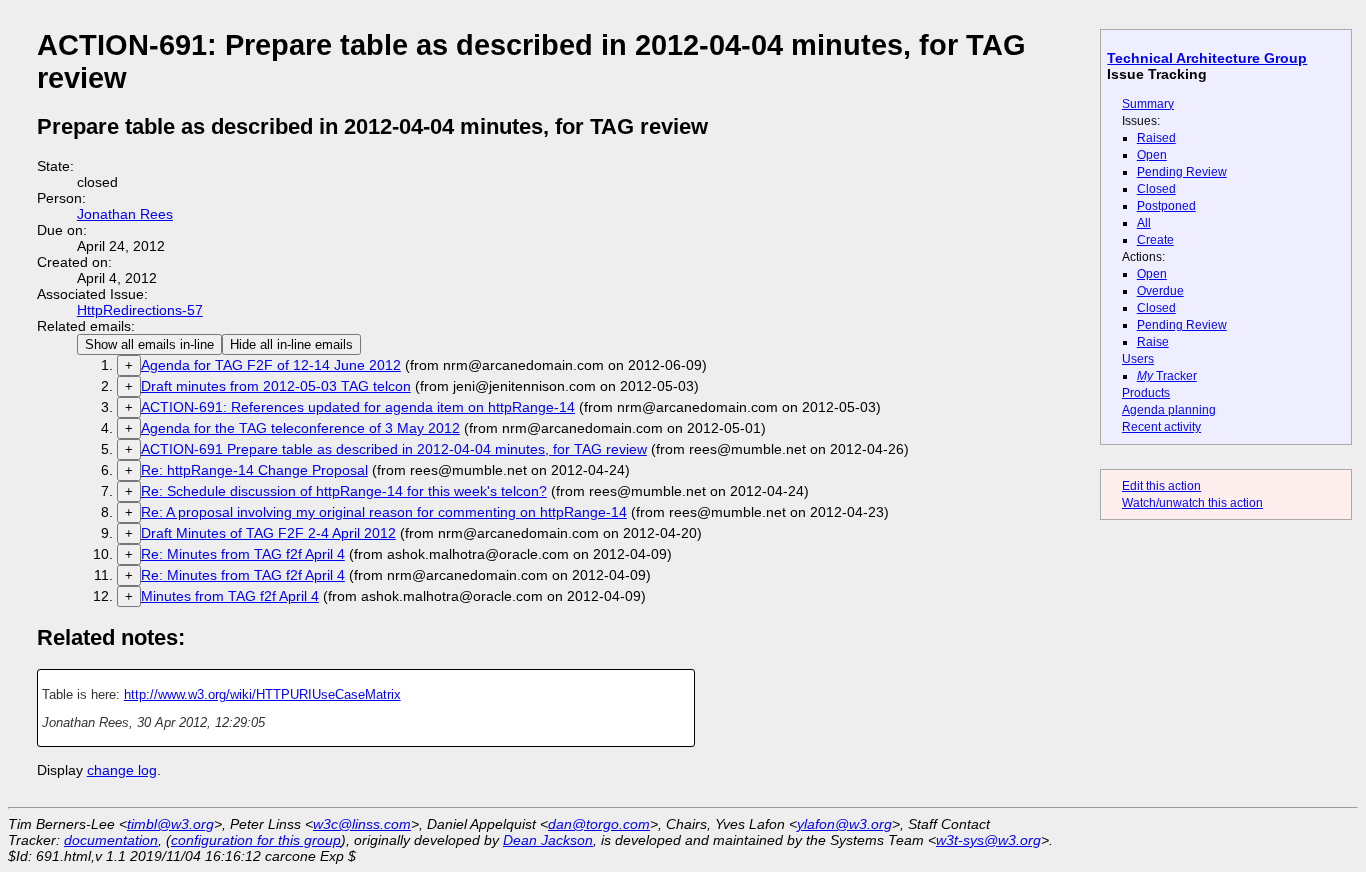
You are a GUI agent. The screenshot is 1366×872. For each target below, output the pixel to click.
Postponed (1166, 206)
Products (1146, 393)
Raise (1153, 342)
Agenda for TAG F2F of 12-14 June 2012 (271, 365)
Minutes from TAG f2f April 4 (230, 596)
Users (1138, 359)
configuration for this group (256, 840)
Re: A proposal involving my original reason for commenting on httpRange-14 (384, 512)
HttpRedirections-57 (140, 310)
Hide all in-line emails (291, 344)
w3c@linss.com (362, 824)
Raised (1156, 138)
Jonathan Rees (125, 214)
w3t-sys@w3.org (988, 840)
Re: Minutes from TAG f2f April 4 (243, 554)
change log (122, 770)
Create (1155, 240)
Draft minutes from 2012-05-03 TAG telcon (276, 386)
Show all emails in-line (149, 344)
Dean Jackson (548, 840)
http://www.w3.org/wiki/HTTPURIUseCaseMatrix (262, 694)
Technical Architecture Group (1207, 58)
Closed (1156, 189)
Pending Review (1182, 172)
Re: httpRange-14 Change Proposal (254, 470)
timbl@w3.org (170, 824)
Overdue (1160, 291)
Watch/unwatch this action (1192, 503)
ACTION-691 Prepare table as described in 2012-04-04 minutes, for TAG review (394, 449)
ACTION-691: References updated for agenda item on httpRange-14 (358, 407)
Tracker (1167, 376)
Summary (1148, 104)
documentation (111, 840)
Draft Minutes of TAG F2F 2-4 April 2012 (268, 533)
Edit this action (1161, 486)
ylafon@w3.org (844, 824)
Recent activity (1161, 427)
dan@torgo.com (599, 824)
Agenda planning (1169, 410)
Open (1152, 155)
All (1144, 223)
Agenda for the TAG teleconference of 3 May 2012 (300, 428)
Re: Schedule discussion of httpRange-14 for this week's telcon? (344, 491)
